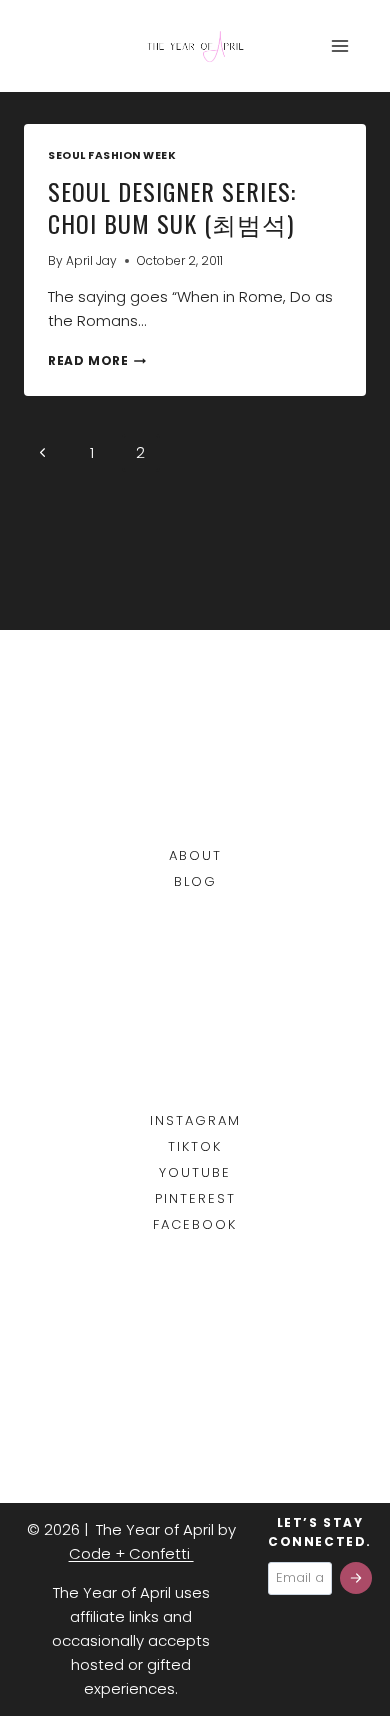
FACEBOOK (195, 1224)
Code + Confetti (131, 1553)
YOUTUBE (195, 1172)
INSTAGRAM (195, 1120)
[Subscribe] (356, 1578)
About (195, 855)
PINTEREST (195, 1198)
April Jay (91, 260)
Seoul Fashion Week (112, 155)
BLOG (195, 881)
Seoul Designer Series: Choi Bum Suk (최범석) (172, 207)
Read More (97, 360)
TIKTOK (195, 1146)
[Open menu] (339, 45)
